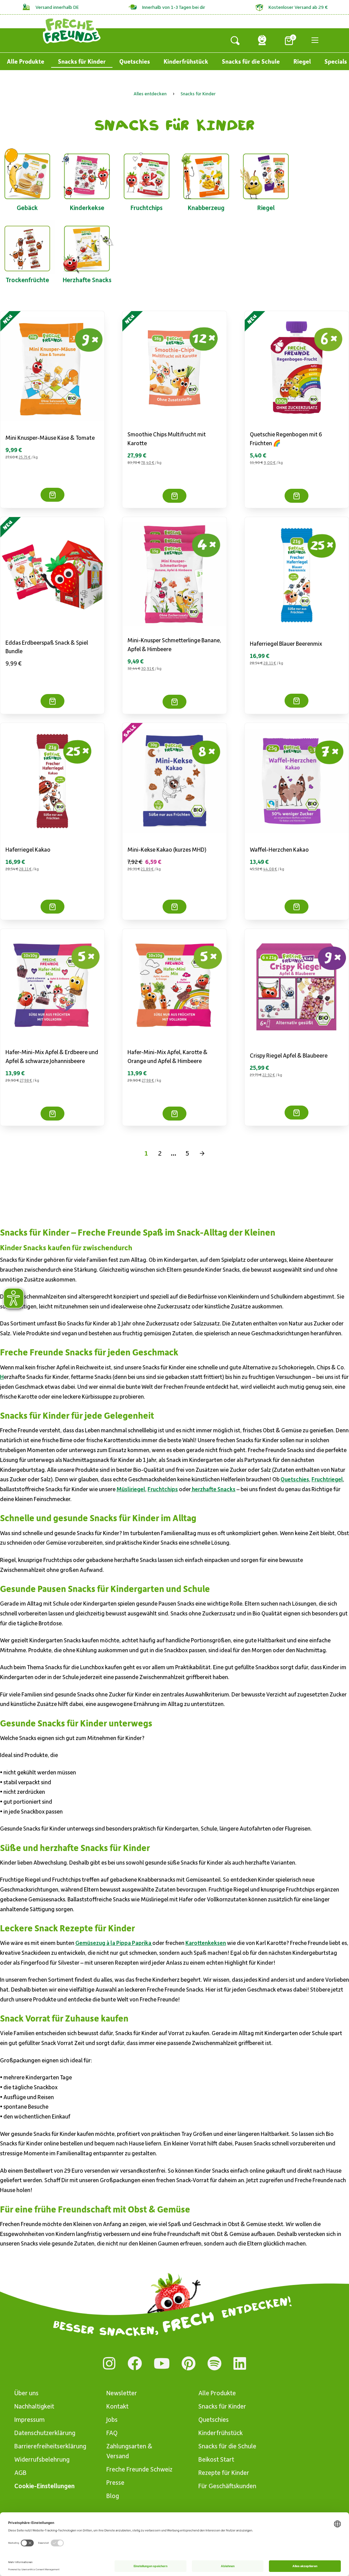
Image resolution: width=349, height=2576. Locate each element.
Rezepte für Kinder (224, 2472)
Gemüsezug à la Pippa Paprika (114, 1943)
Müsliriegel (131, 1489)
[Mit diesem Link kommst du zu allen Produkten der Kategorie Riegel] (266, 175)
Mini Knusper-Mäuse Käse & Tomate (50, 437)
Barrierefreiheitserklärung (49, 2446)
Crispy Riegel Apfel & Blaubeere (289, 1055)
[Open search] (235, 40)
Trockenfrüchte (27, 280)
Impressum (29, 2419)
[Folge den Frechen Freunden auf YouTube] (162, 2363)
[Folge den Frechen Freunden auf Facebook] (135, 2363)
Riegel (302, 61)
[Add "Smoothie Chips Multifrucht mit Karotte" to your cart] (174, 496)
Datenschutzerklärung (45, 2433)
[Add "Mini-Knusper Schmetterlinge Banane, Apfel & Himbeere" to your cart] (174, 702)
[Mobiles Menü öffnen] (315, 40)
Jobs (112, 2419)
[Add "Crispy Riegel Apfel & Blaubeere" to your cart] (297, 1113)
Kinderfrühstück (186, 61)
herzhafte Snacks (213, 1489)
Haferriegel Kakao (28, 849)
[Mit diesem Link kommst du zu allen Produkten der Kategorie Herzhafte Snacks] (87, 247)
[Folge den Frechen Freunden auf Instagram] (109, 2363)
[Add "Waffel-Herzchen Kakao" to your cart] (297, 907)
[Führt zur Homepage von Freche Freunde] (72, 30)
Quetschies (135, 61)
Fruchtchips (147, 207)
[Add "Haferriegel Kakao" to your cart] (52, 907)
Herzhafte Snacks (87, 280)
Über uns (26, 2393)
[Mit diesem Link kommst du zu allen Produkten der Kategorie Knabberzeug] (206, 175)
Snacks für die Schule (251, 61)
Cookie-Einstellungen (44, 2486)
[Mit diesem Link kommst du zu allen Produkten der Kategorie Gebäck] (27, 175)
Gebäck (27, 207)
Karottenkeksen (206, 1943)
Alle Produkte (26, 61)
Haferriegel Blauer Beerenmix (286, 643)
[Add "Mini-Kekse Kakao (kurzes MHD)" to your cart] (174, 907)
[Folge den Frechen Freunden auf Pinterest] (189, 2363)
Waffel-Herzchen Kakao (279, 849)
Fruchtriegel (327, 1479)
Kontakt (117, 2406)
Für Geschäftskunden (227, 2486)
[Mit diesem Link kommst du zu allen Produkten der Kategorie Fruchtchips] (147, 175)
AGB (20, 2472)
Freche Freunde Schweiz (139, 2469)
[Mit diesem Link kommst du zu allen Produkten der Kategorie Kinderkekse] (87, 175)
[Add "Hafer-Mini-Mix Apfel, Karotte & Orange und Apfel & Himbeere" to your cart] (174, 1114)
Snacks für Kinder (82, 61)
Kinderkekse (87, 207)
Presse (115, 2482)
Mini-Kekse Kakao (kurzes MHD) (167, 849)
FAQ (112, 2433)
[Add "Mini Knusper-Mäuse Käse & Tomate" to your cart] (52, 495)
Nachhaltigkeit (34, 2406)
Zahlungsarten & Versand (129, 2451)
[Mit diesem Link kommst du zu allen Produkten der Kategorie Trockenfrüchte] (27, 247)
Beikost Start (216, 2459)
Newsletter (122, 2393)
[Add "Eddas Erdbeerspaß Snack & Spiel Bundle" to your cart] (52, 701)
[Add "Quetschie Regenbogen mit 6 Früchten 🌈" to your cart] (297, 496)
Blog (113, 2495)
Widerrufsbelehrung (42, 2459)
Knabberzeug (206, 207)
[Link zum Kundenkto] (262, 40)
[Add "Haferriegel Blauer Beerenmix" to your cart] (297, 701)
